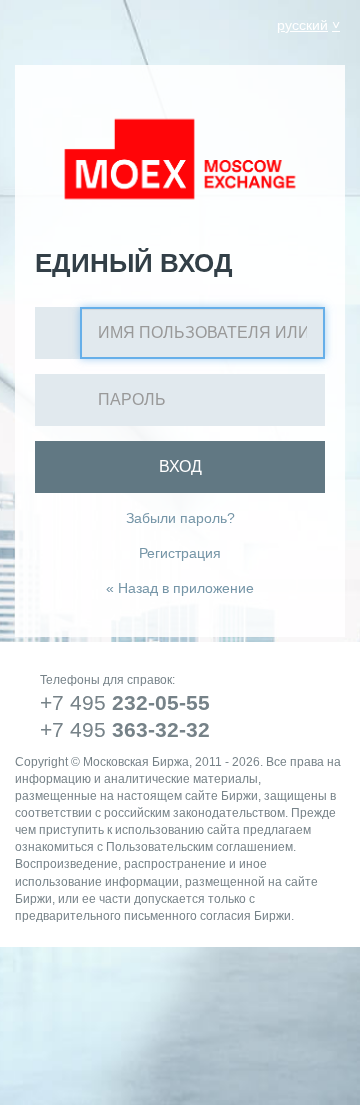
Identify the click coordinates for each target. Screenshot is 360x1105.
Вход (180, 466)
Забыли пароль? (180, 518)
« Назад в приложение (180, 588)
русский (302, 25)
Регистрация (180, 553)
